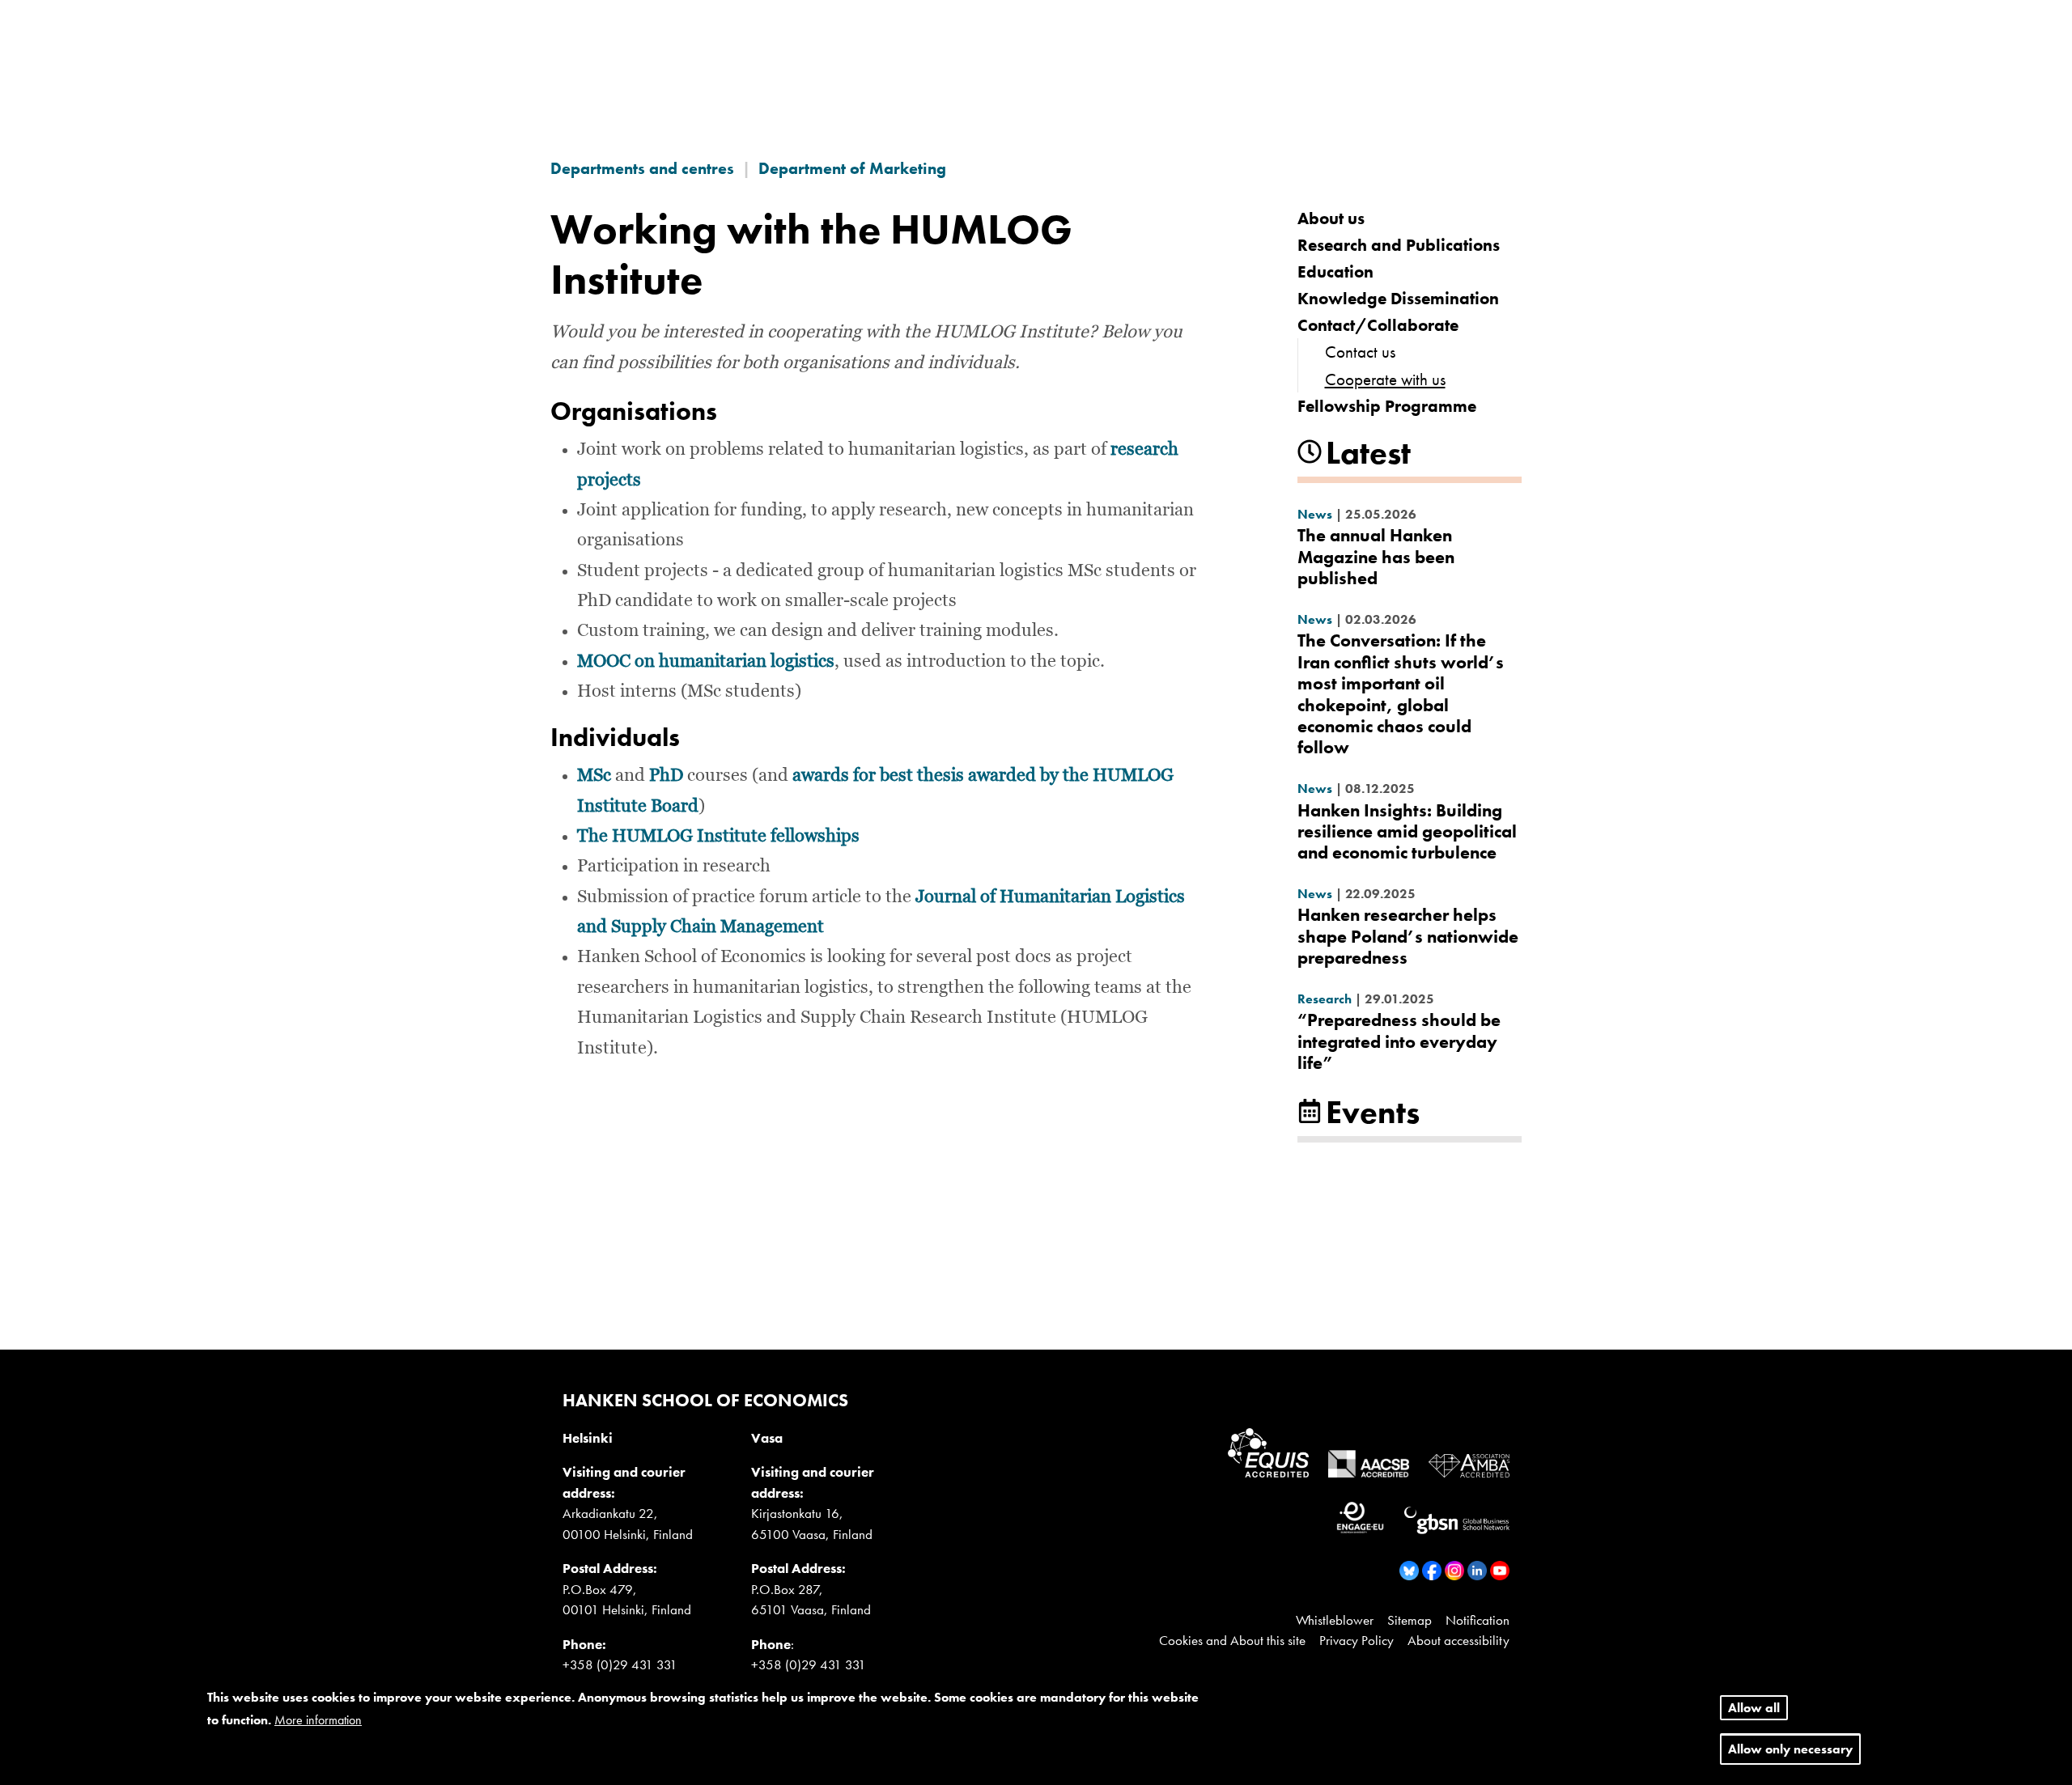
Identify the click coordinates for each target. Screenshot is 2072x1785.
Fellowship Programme (1387, 406)
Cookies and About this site (1232, 1640)
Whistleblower (1335, 1620)
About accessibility (1458, 1640)
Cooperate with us (1385, 379)
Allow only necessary (1790, 1750)
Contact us (1360, 352)
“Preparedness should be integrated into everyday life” (1399, 1041)
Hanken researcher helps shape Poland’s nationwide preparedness (1408, 936)
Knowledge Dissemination (1398, 298)
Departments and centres (642, 168)
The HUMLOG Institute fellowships (718, 837)
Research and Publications (1399, 245)
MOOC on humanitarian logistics (706, 662)
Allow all (1754, 1708)
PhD (666, 776)
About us (1331, 218)
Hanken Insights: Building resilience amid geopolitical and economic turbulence (1407, 832)
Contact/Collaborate (1378, 325)
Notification (1478, 1620)
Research (1325, 999)
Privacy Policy (1357, 1640)
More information (318, 1720)
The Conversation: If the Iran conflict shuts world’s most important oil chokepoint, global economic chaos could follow (1401, 694)
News (1315, 514)
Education (1335, 271)
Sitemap (1410, 1620)
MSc (594, 776)
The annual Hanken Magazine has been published (1376, 557)
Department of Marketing (852, 168)
